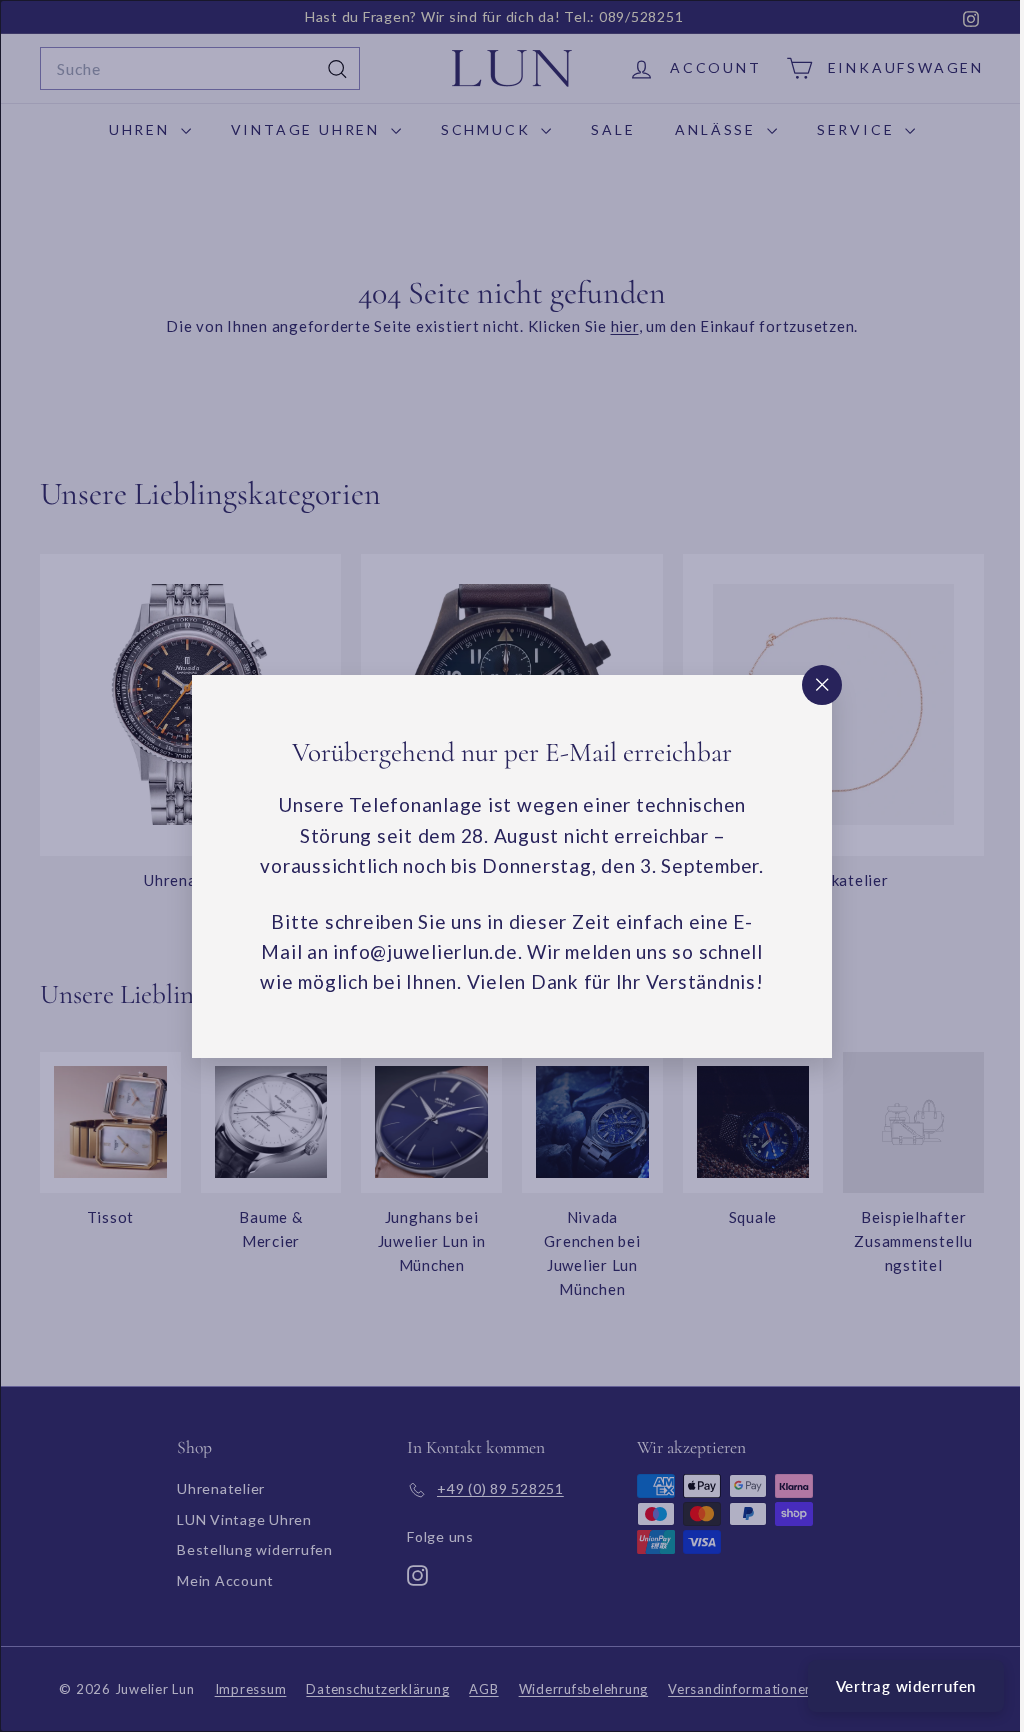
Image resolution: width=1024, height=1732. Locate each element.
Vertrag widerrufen (891, 1686)
